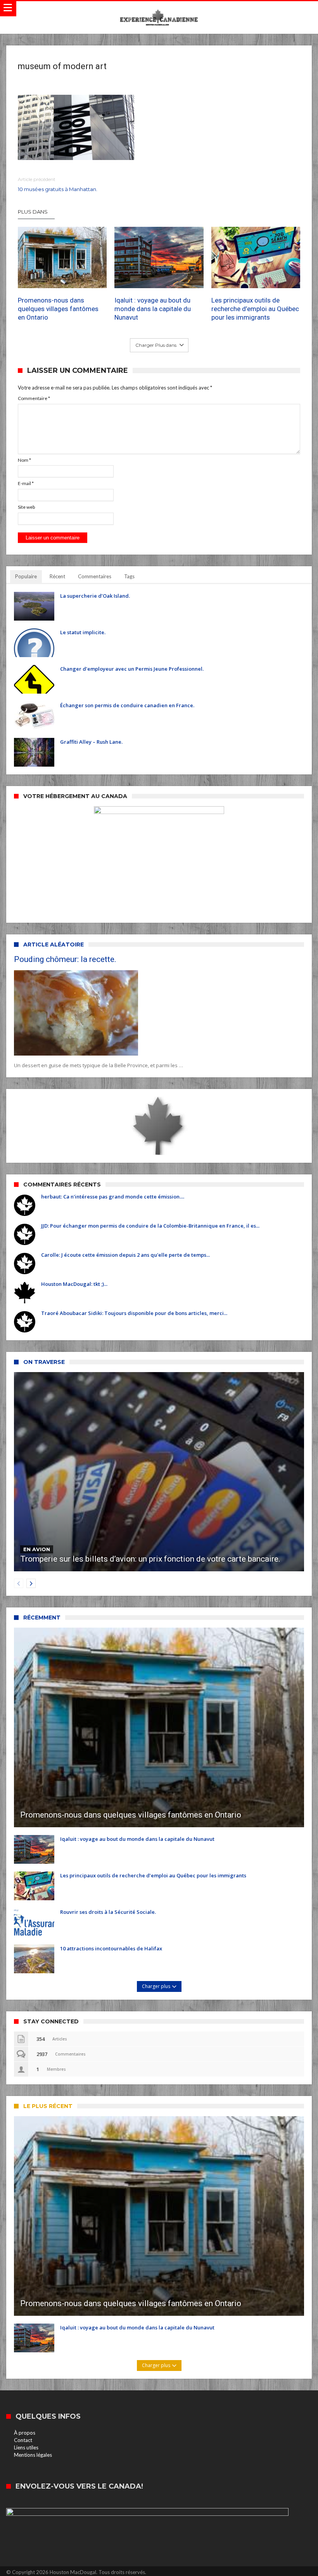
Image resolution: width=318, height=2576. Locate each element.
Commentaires (95, 576)
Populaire (26, 576)
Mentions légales (33, 2455)
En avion (37, 1549)
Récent (57, 576)
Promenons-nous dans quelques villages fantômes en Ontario (58, 309)
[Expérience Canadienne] (159, 9)
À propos (25, 2433)
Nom (24, 460)
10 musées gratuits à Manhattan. (58, 184)
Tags (129, 576)
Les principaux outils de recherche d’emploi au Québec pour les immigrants (255, 309)
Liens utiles (26, 2447)
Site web (26, 507)
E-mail (26, 483)
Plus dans (33, 212)
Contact (23, 2440)
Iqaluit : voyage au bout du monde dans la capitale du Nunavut (153, 309)
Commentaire (34, 398)
